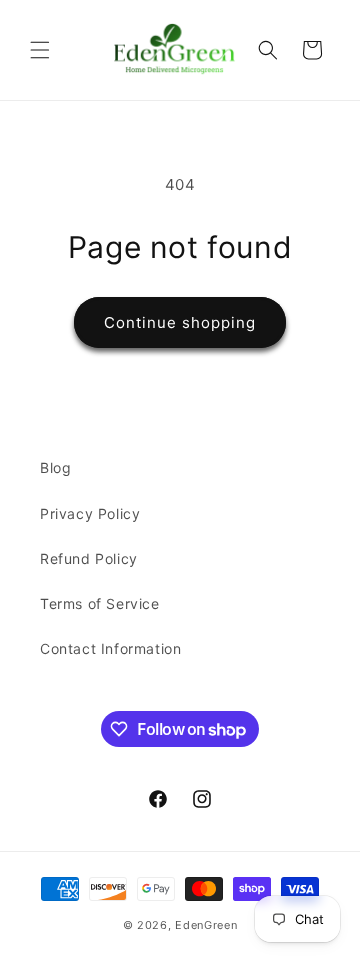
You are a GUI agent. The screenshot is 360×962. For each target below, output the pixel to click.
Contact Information (110, 648)
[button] (40, 50)
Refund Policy (89, 558)
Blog (55, 467)
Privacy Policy (90, 513)
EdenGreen (206, 925)
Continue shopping (180, 322)
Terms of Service (100, 603)
